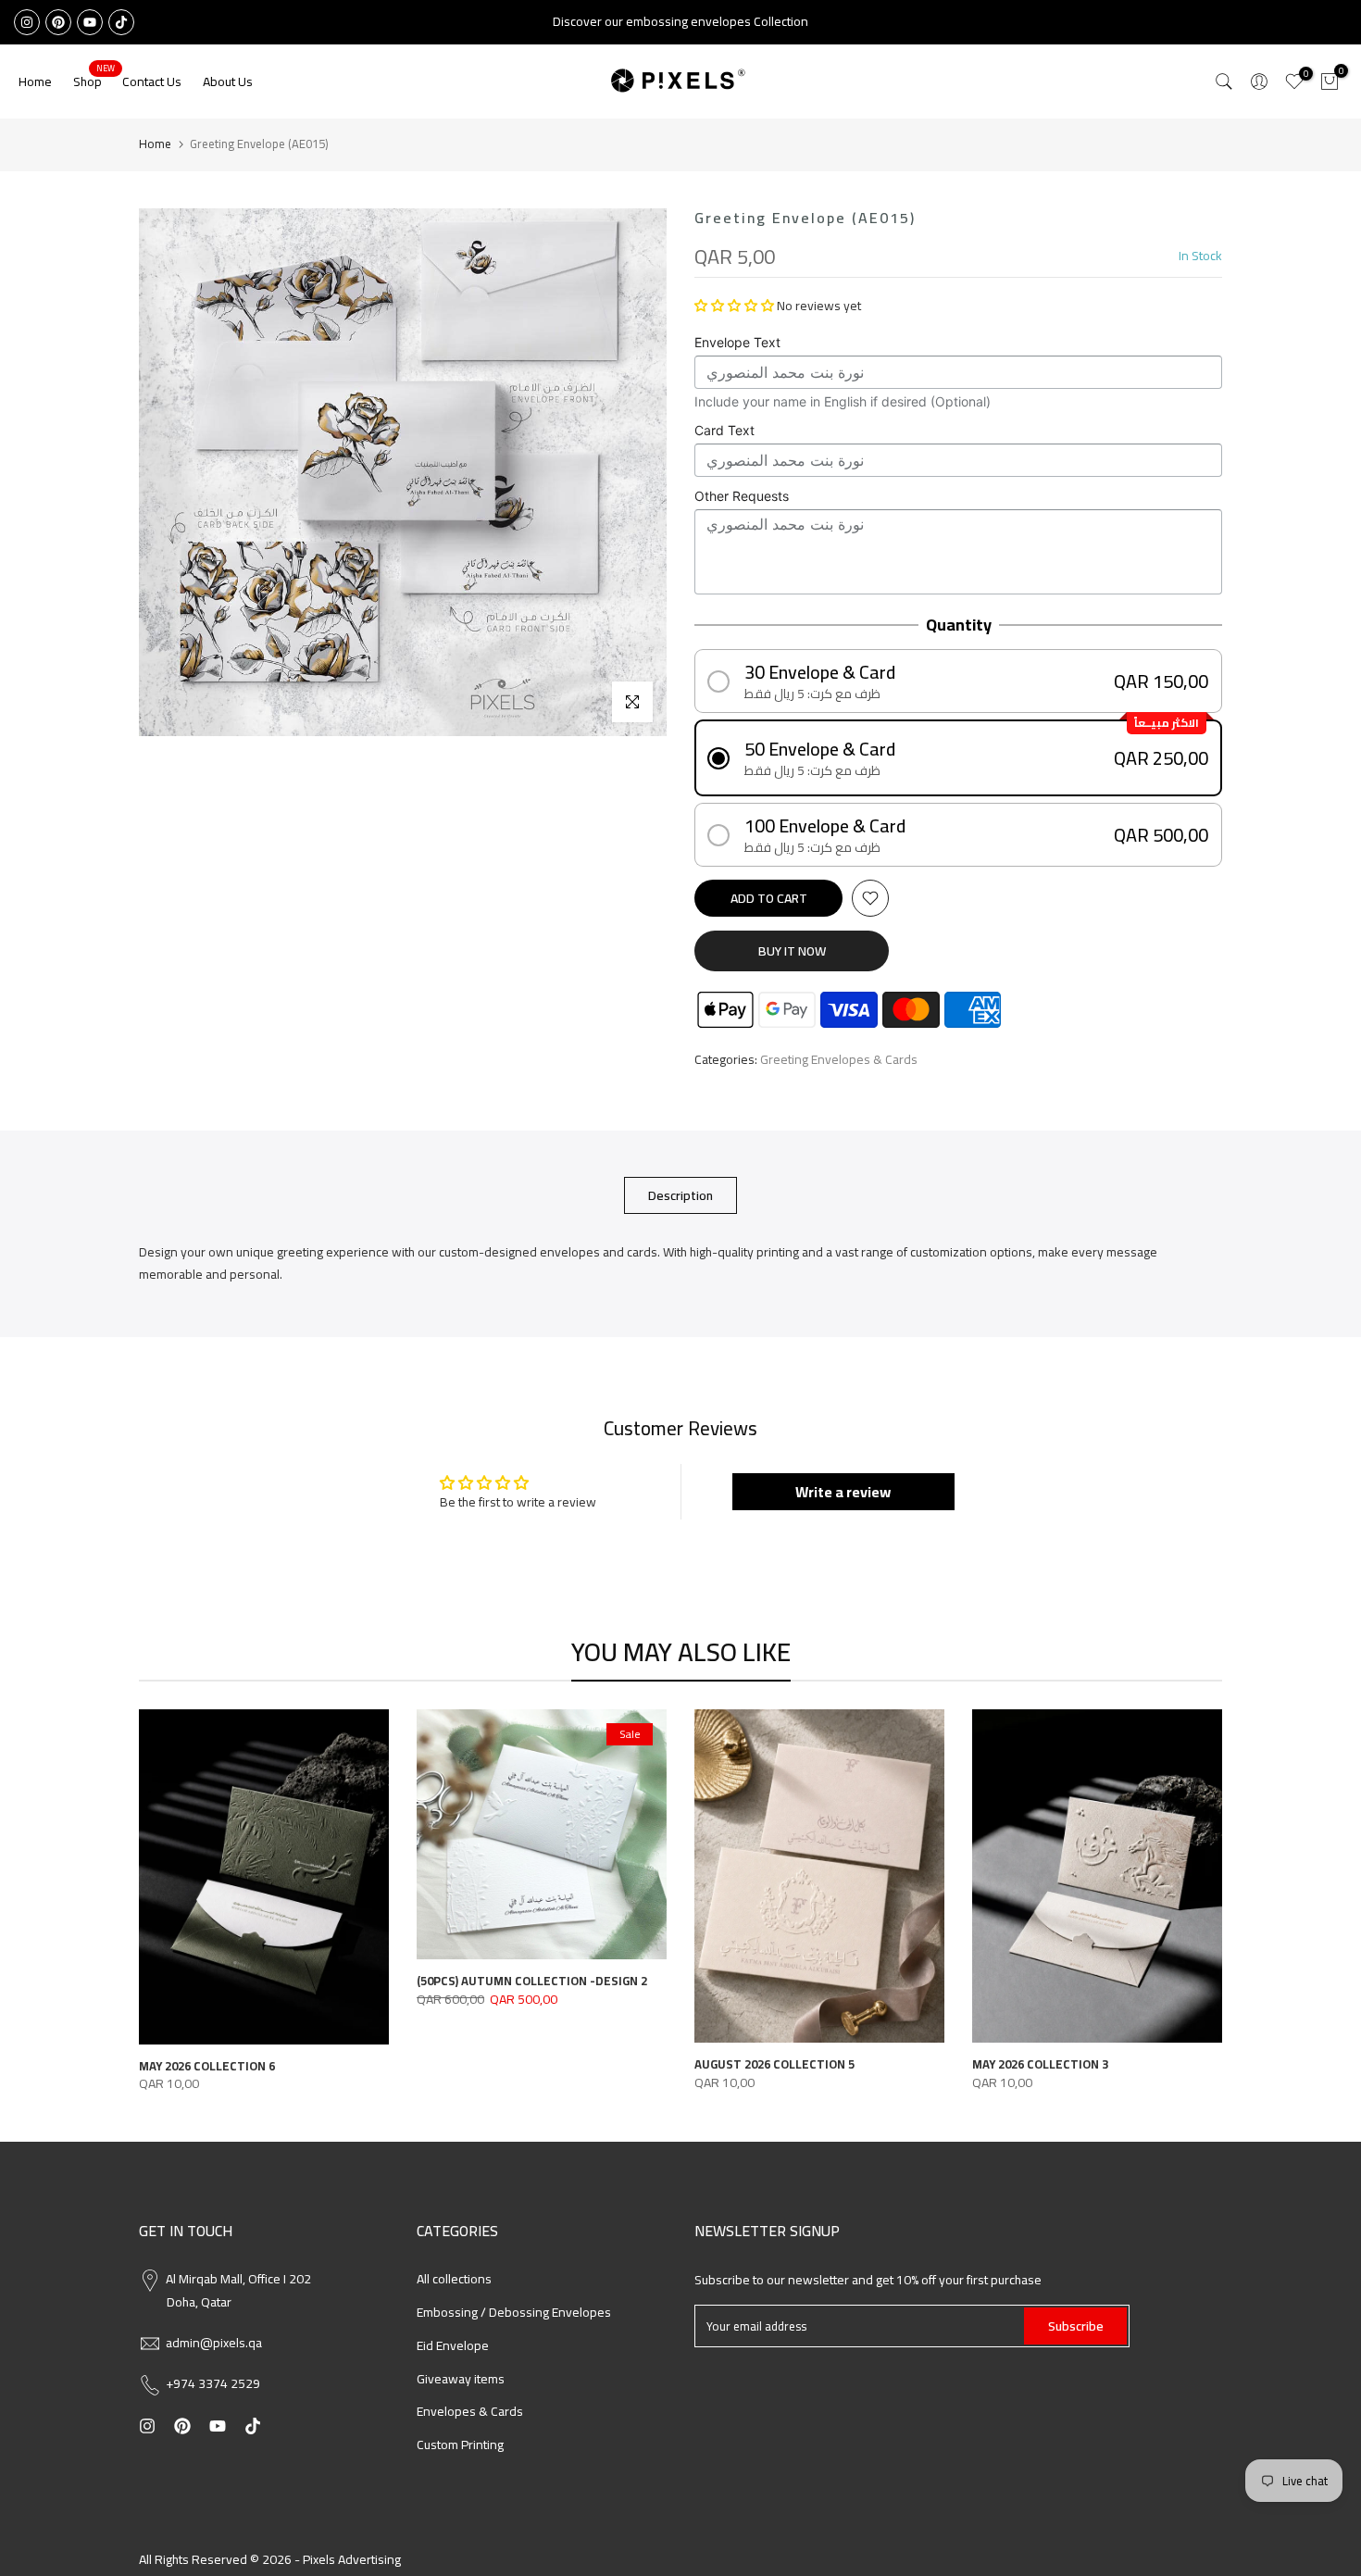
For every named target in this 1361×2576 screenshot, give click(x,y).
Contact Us (152, 81)
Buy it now (792, 951)
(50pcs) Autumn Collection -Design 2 (532, 1981)
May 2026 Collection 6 (207, 2066)
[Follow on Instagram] (27, 22)
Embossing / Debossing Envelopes (514, 2312)
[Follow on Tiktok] (121, 22)
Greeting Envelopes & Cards (839, 1060)
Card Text (724, 430)
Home (35, 81)
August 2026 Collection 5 (774, 2064)
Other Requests (742, 496)
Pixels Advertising (352, 2559)
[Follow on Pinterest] (58, 22)
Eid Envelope (453, 2345)
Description (680, 1195)
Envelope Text (737, 342)
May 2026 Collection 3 (1040, 2064)
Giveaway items (461, 2379)
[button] (734, 306)
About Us (228, 81)
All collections (454, 2279)
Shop (94, 81)
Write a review (843, 1492)
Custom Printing (460, 2445)
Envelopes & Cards (470, 2411)
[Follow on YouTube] (90, 22)
